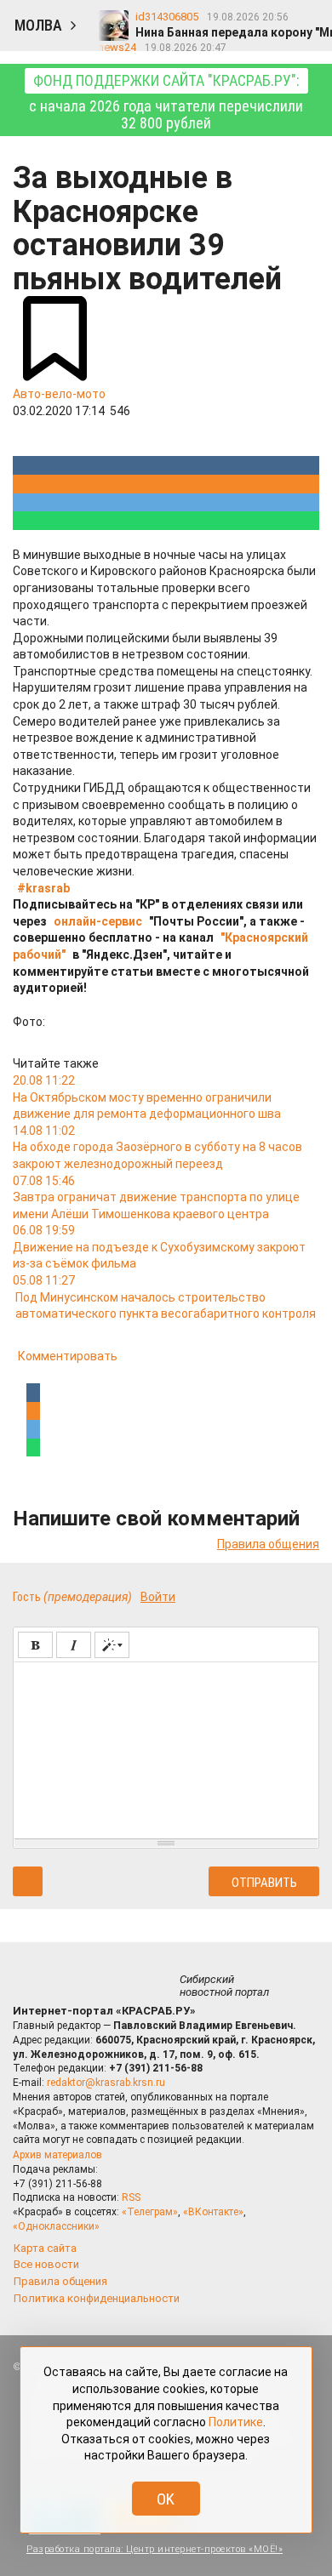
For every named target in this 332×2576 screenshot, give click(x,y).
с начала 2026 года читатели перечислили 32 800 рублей (166, 102)
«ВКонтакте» (213, 2212)
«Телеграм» (150, 2212)
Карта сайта (45, 2248)
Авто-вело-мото (59, 394)
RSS (131, 2197)
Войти (158, 1597)
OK (166, 2499)
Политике (236, 2422)
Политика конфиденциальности (97, 2298)
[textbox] (166, 1747)
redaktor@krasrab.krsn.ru (106, 2083)
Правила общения (268, 1544)
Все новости (46, 2264)
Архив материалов (57, 2155)
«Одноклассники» (56, 2226)
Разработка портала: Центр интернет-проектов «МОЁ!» (155, 2549)
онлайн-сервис (98, 921)
